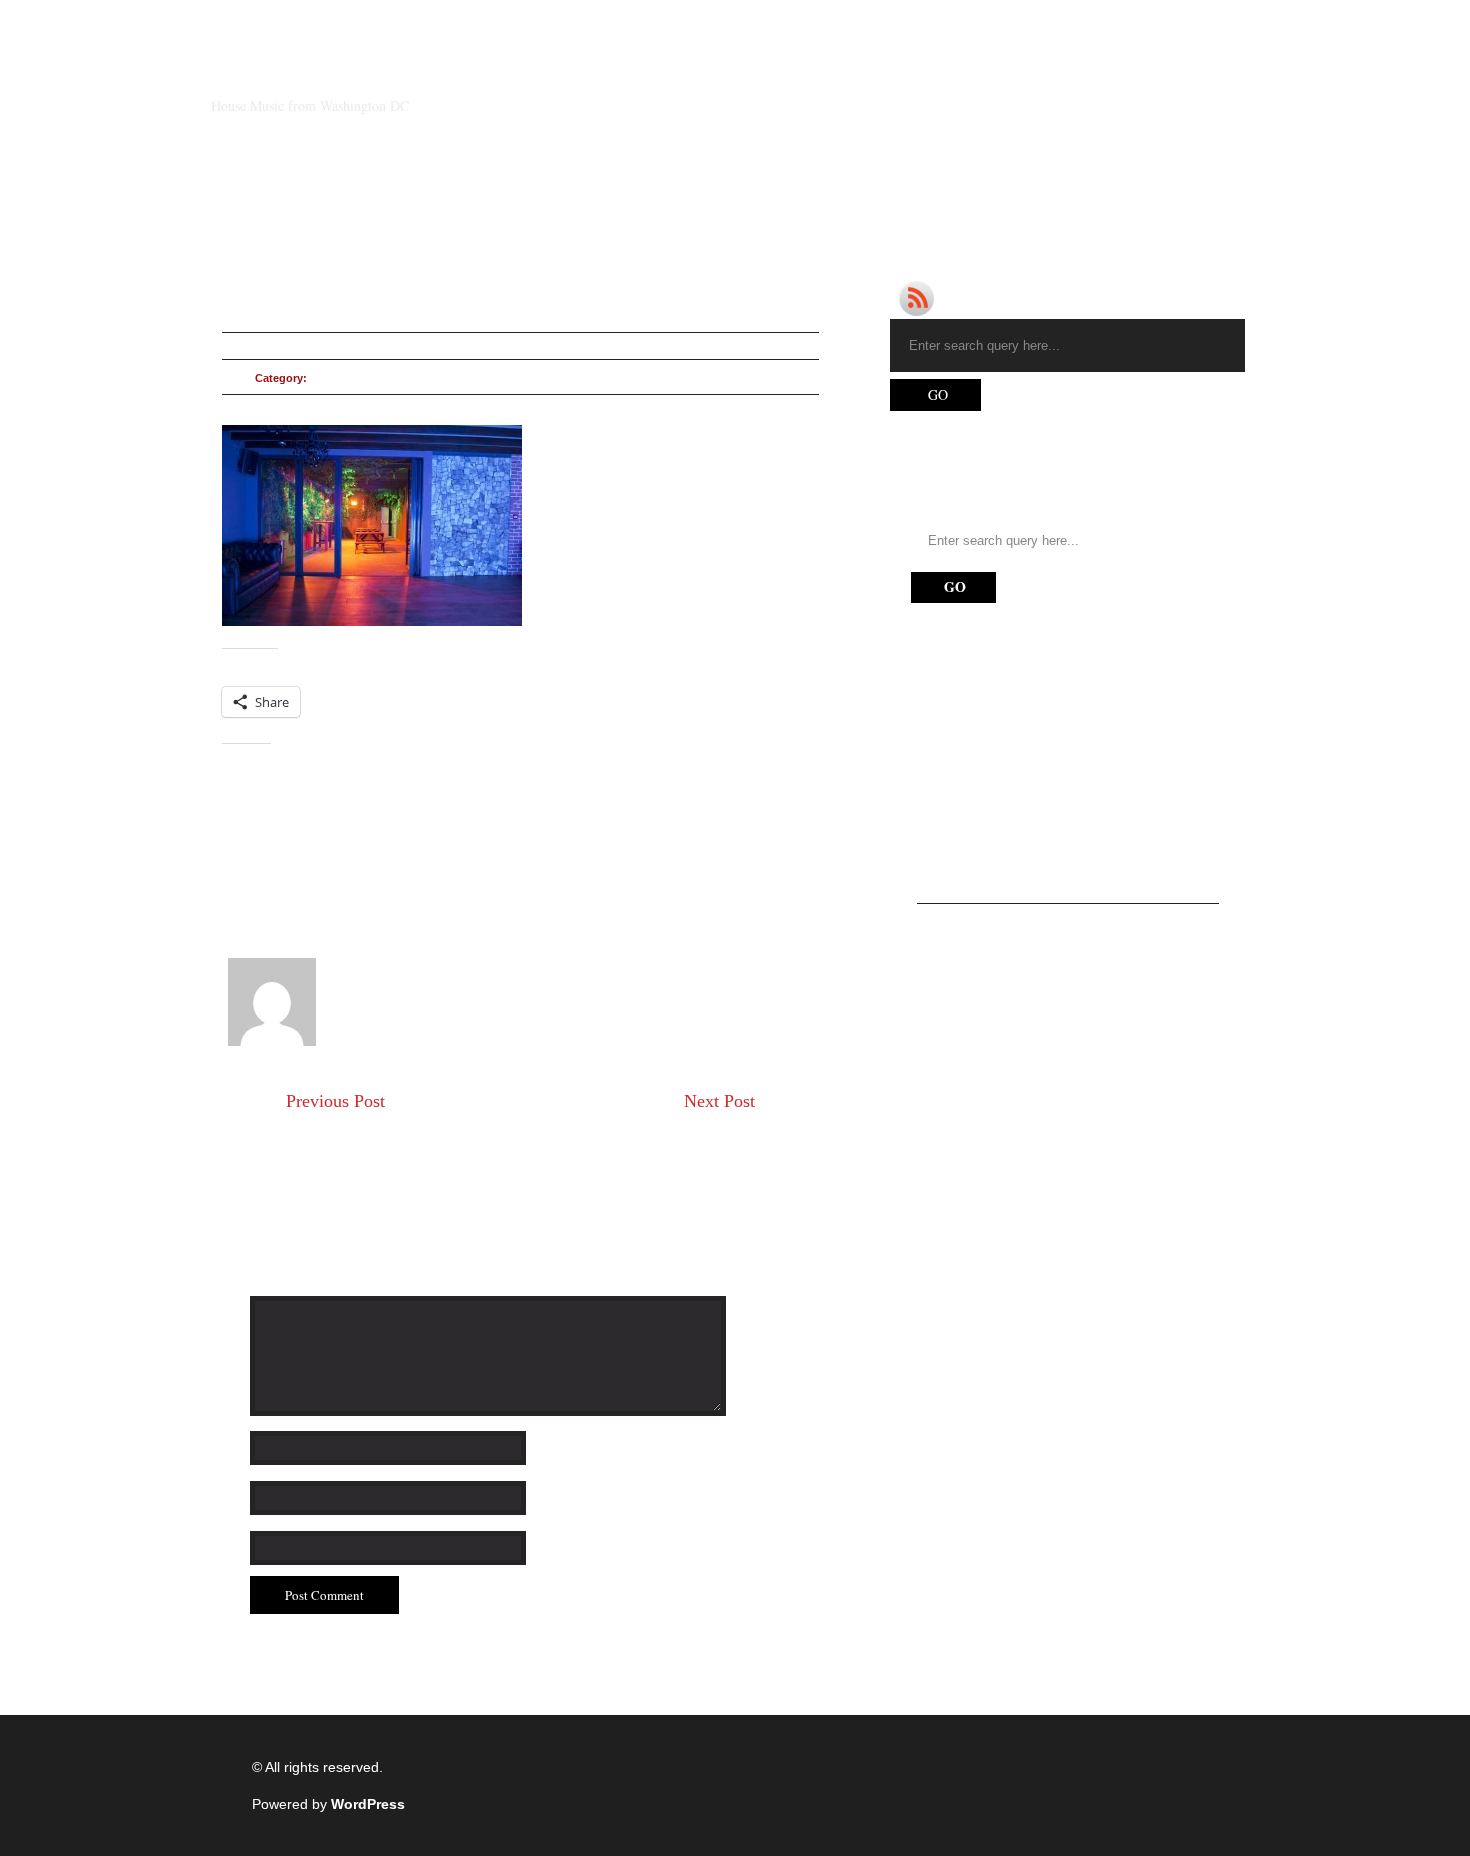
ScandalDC (300, 72)
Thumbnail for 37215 (352, 1120)
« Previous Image (277, 845)
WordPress (368, 1804)
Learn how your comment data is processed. (597, 1682)
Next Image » (264, 883)
